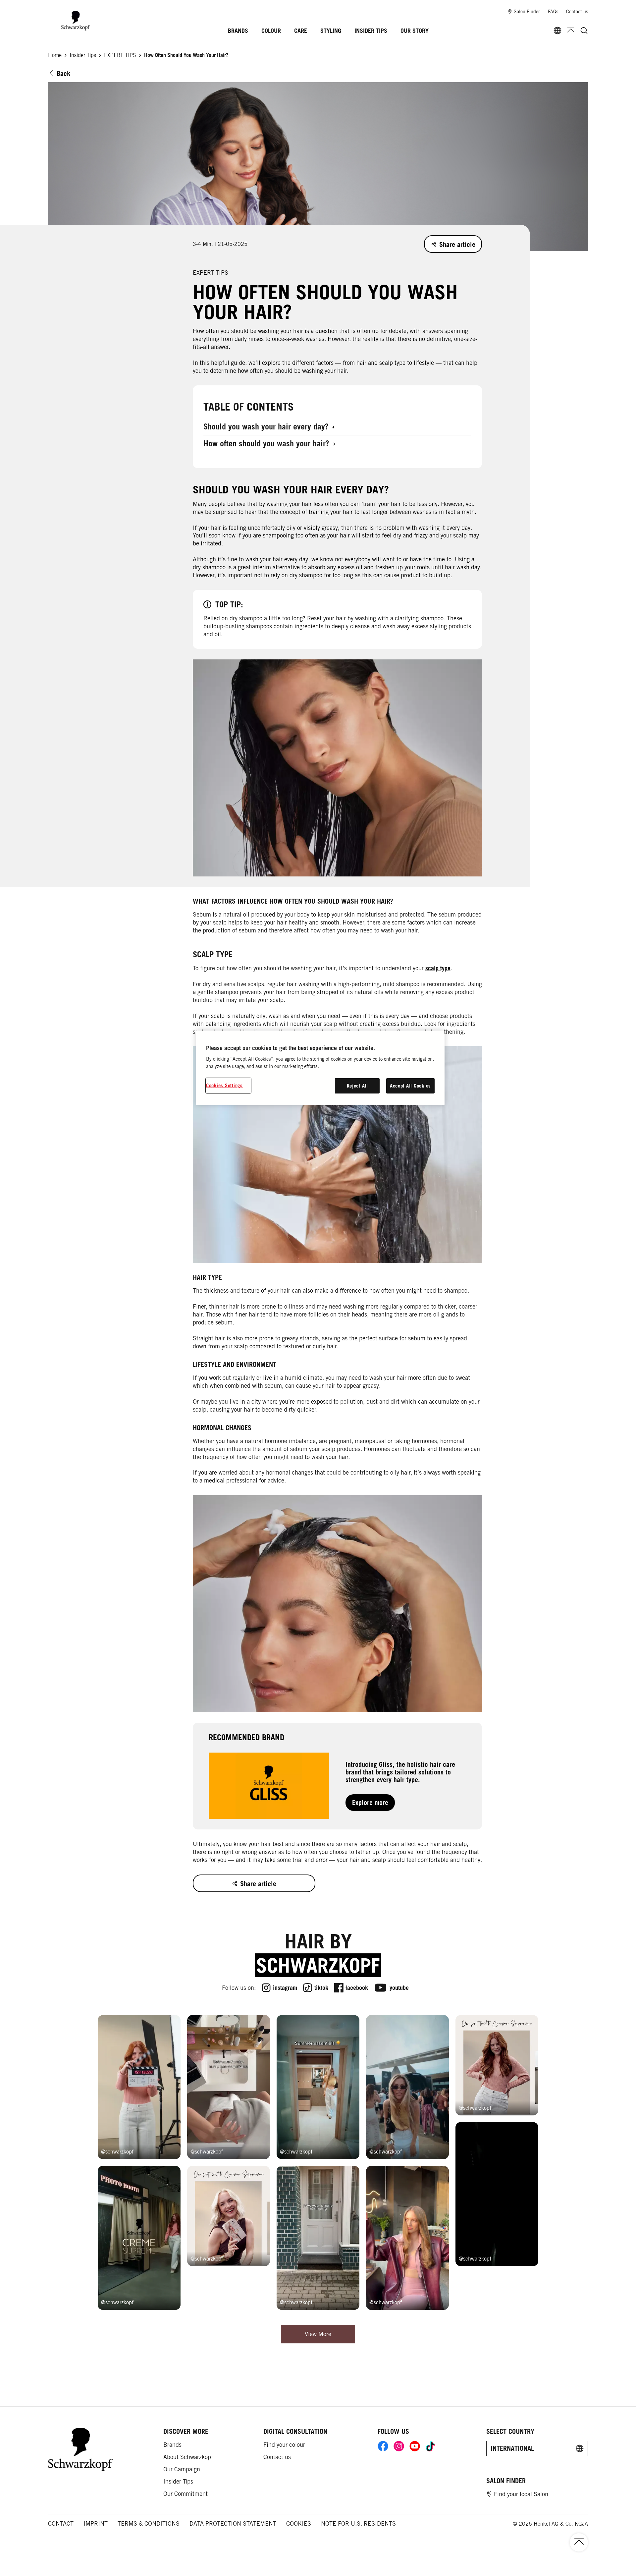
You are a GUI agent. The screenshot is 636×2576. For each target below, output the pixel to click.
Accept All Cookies (410, 1086)
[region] (320, 1068)
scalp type (438, 968)
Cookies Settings (224, 1085)
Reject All (357, 1086)
